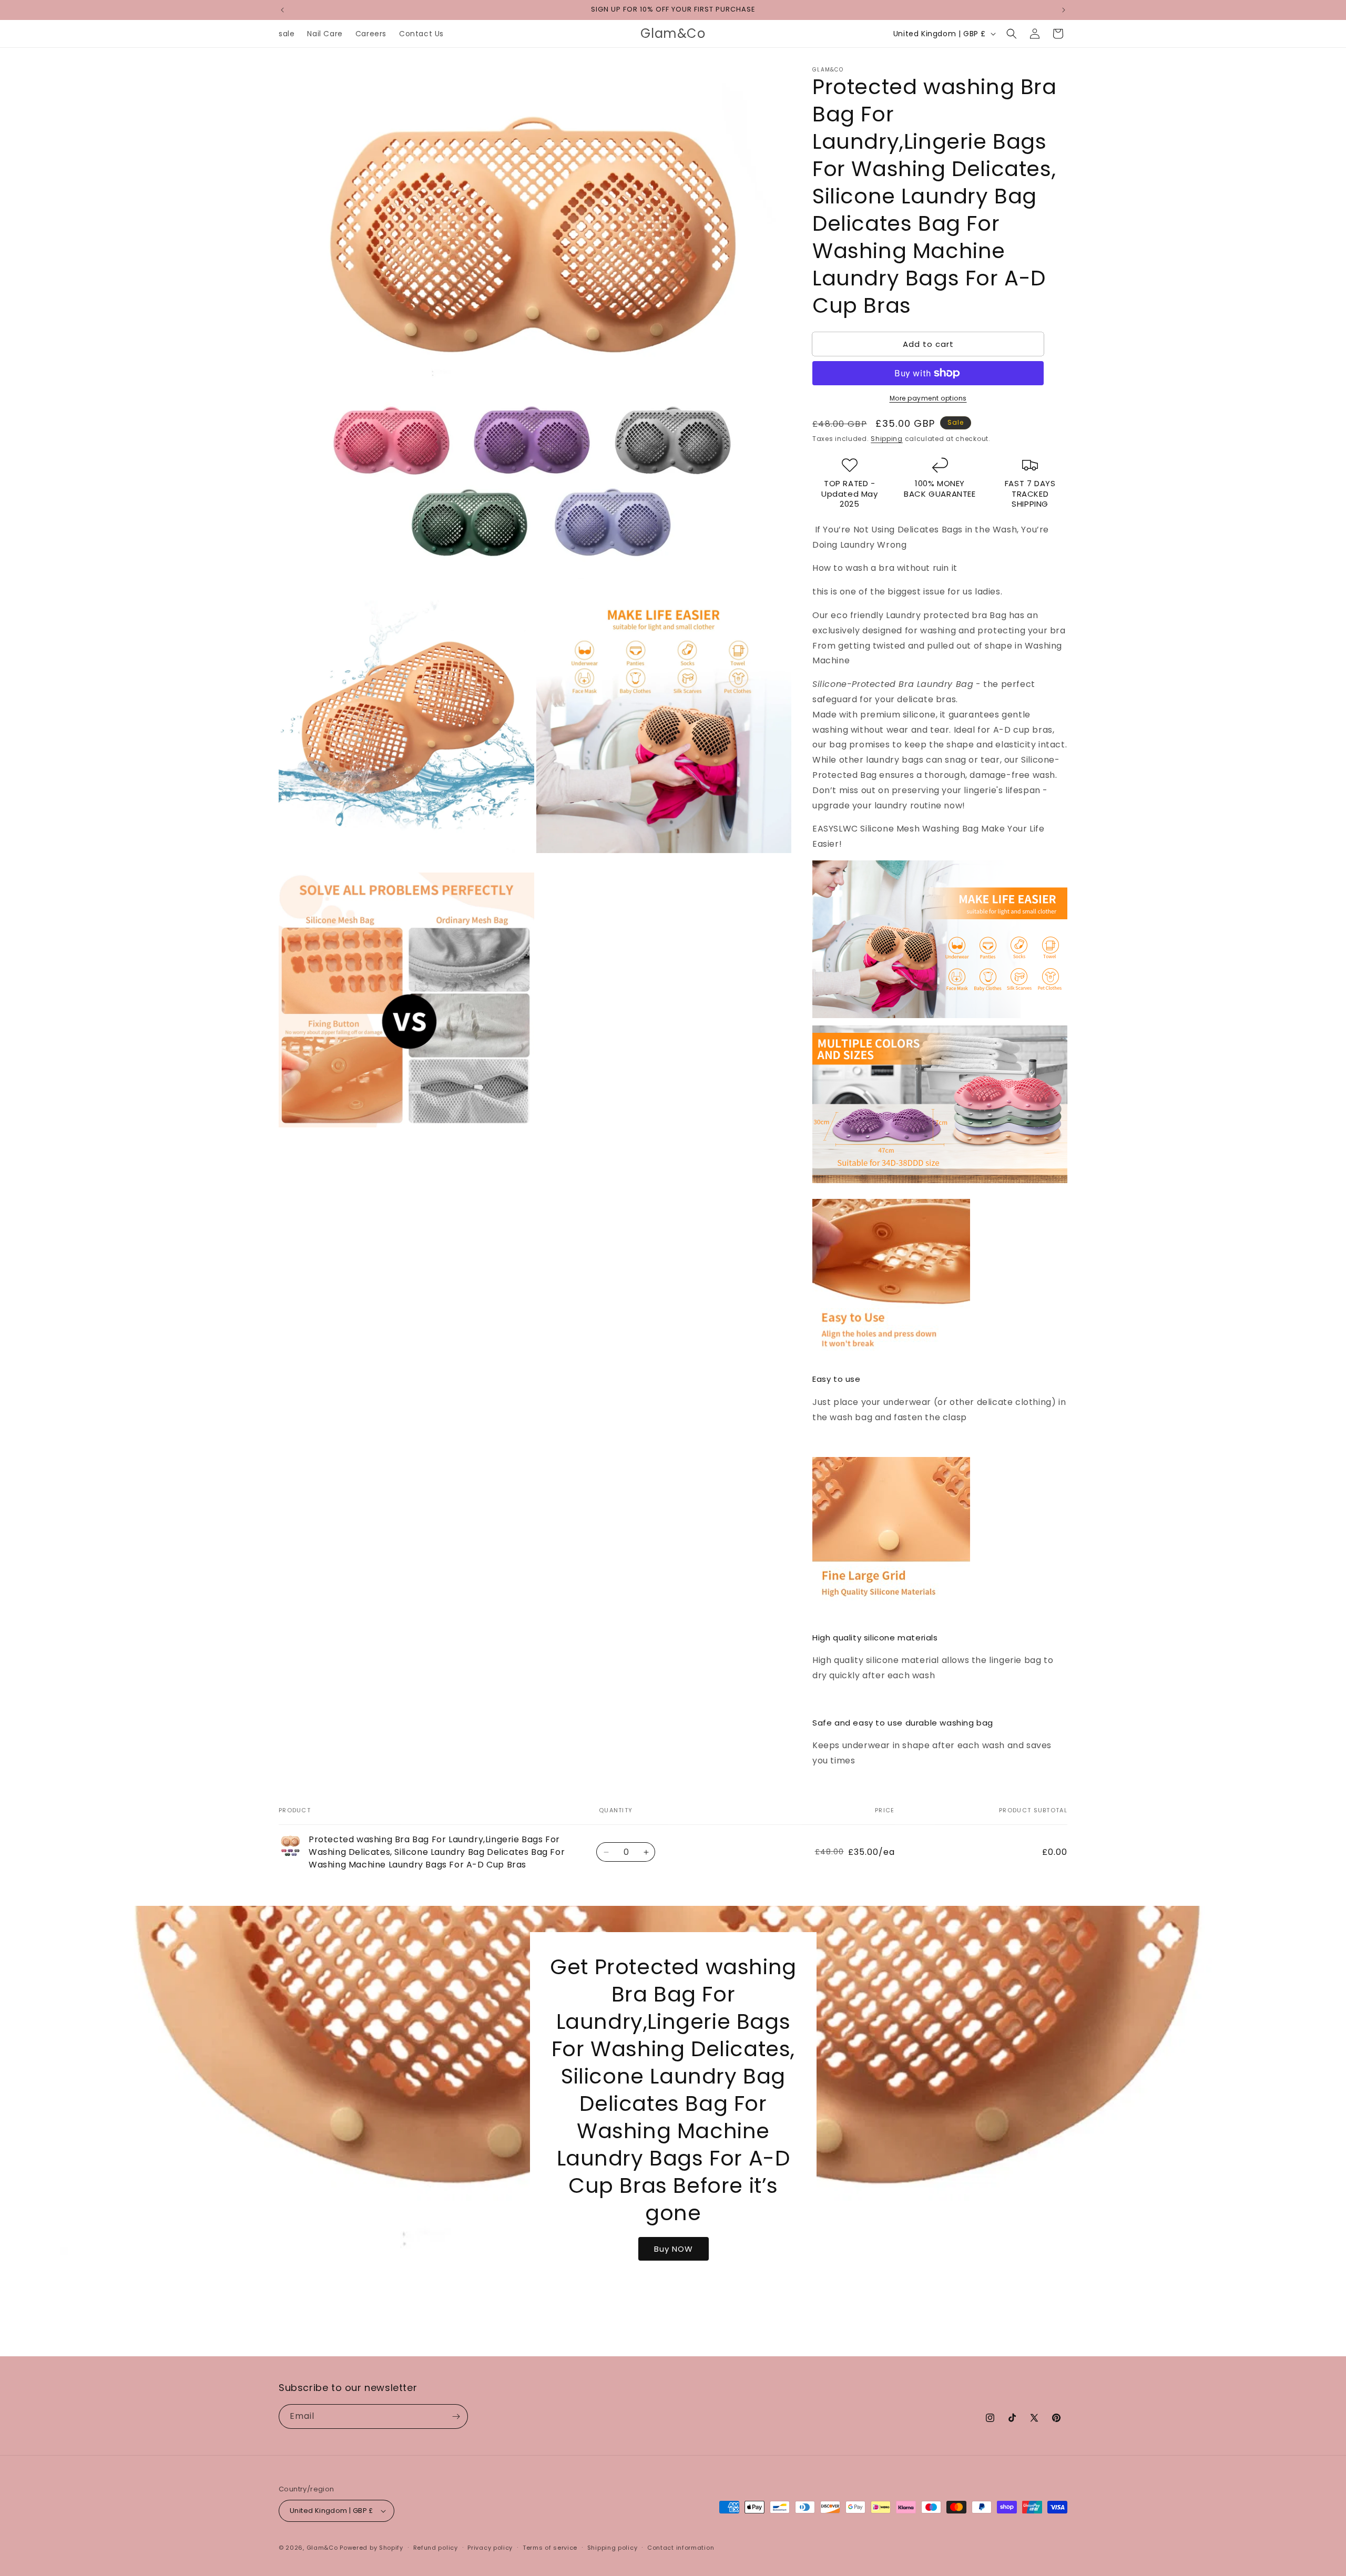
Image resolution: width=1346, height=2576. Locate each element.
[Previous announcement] (282, 10)
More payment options (928, 398)
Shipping (887, 439)
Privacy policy (490, 2548)
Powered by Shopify (371, 2548)
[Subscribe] (456, 2416)
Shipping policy (613, 2548)
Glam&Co (322, 2548)
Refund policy (436, 2548)
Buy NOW (673, 2248)
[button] (1012, 34)
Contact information (681, 2548)
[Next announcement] (1064, 10)
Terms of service (550, 2548)
